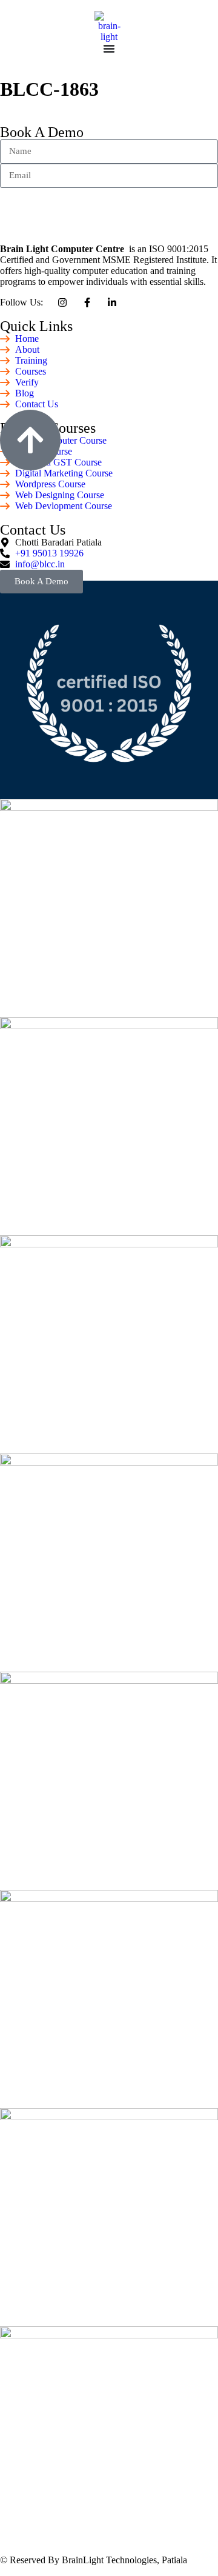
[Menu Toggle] (109, 48)
